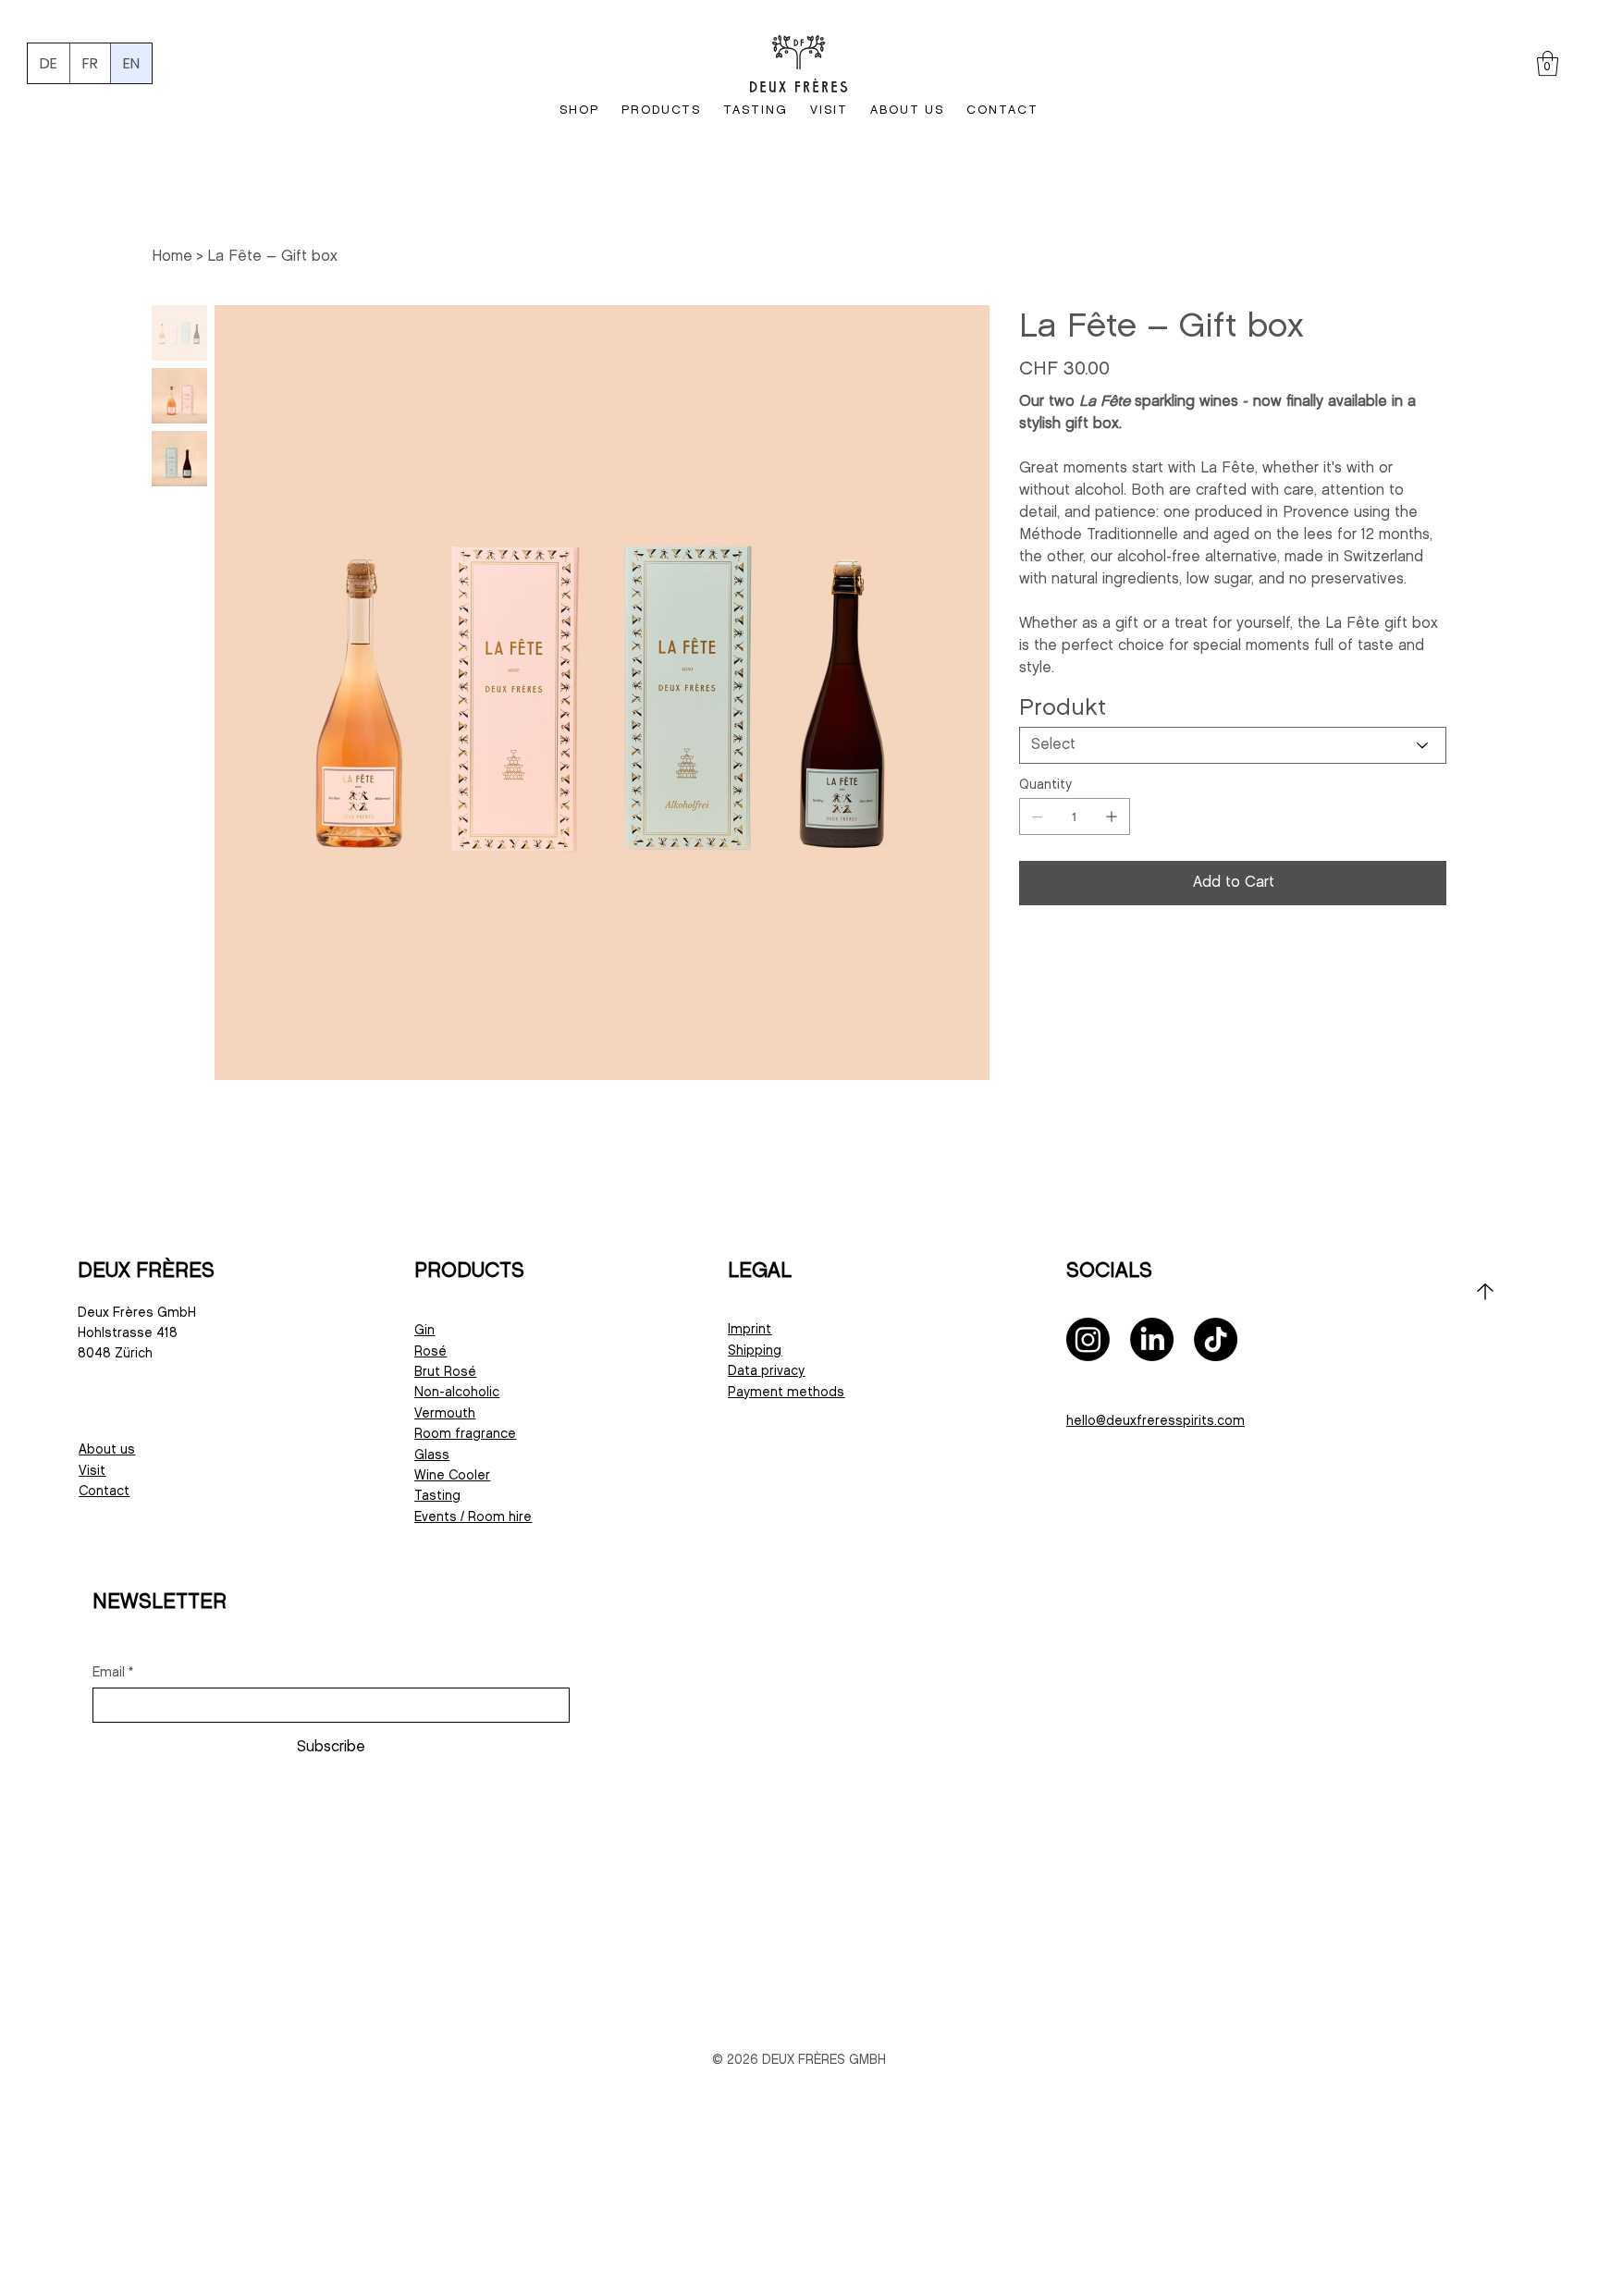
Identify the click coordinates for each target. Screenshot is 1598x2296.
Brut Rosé (445, 1372)
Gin (424, 1330)
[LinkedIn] (1152, 1339)
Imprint (750, 1329)
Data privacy (766, 1371)
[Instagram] (1088, 1339)
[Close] (1485, 1292)
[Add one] (1112, 816)
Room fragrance (465, 1434)
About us (107, 1449)
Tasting (437, 1496)
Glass (432, 1455)
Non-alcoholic (457, 1392)
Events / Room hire (473, 1517)
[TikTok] (1216, 1339)
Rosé (430, 1351)
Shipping (755, 1351)
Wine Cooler (452, 1475)
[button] (1548, 63)
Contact (104, 1491)
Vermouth (445, 1413)
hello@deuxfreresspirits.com (1155, 1421)
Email (113, 1672)
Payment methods (786, 1392)
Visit (92, 1471)
